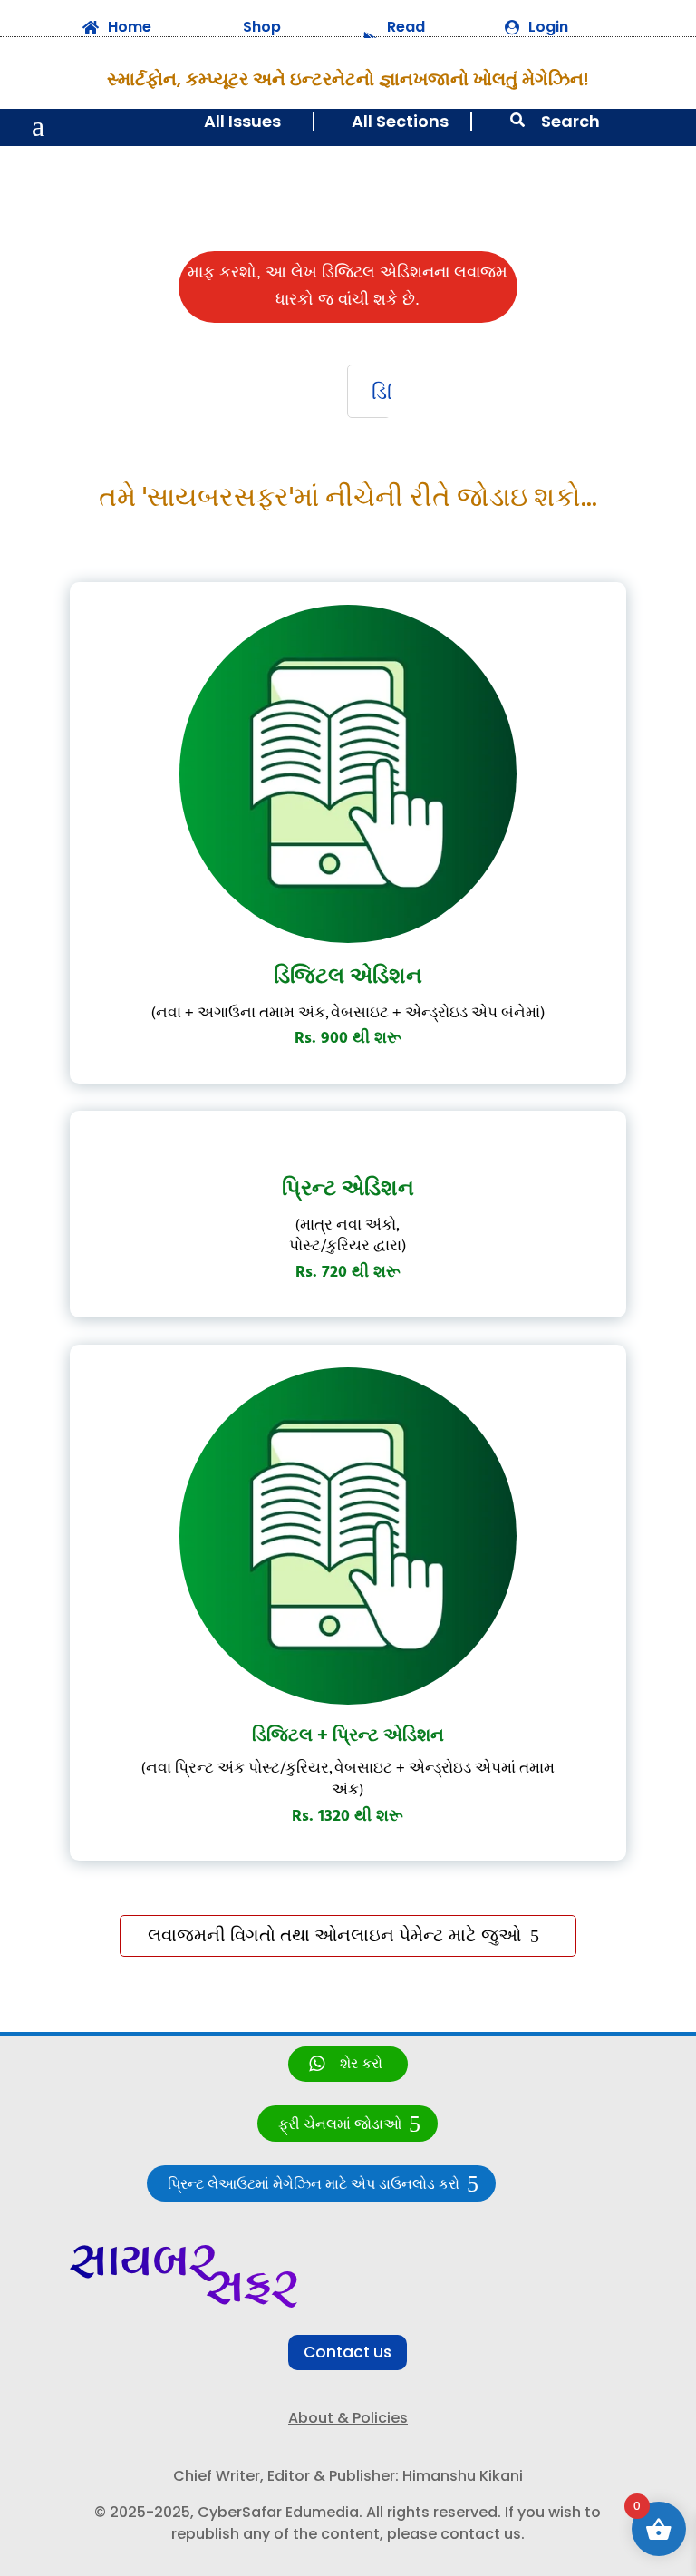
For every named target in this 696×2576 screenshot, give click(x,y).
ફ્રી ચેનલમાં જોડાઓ (340, 2125)
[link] (348, 2064)
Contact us (348, 2352)
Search (570, 121)
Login (548, 27)
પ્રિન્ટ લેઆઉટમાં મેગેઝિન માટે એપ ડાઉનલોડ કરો (314, 2185)
